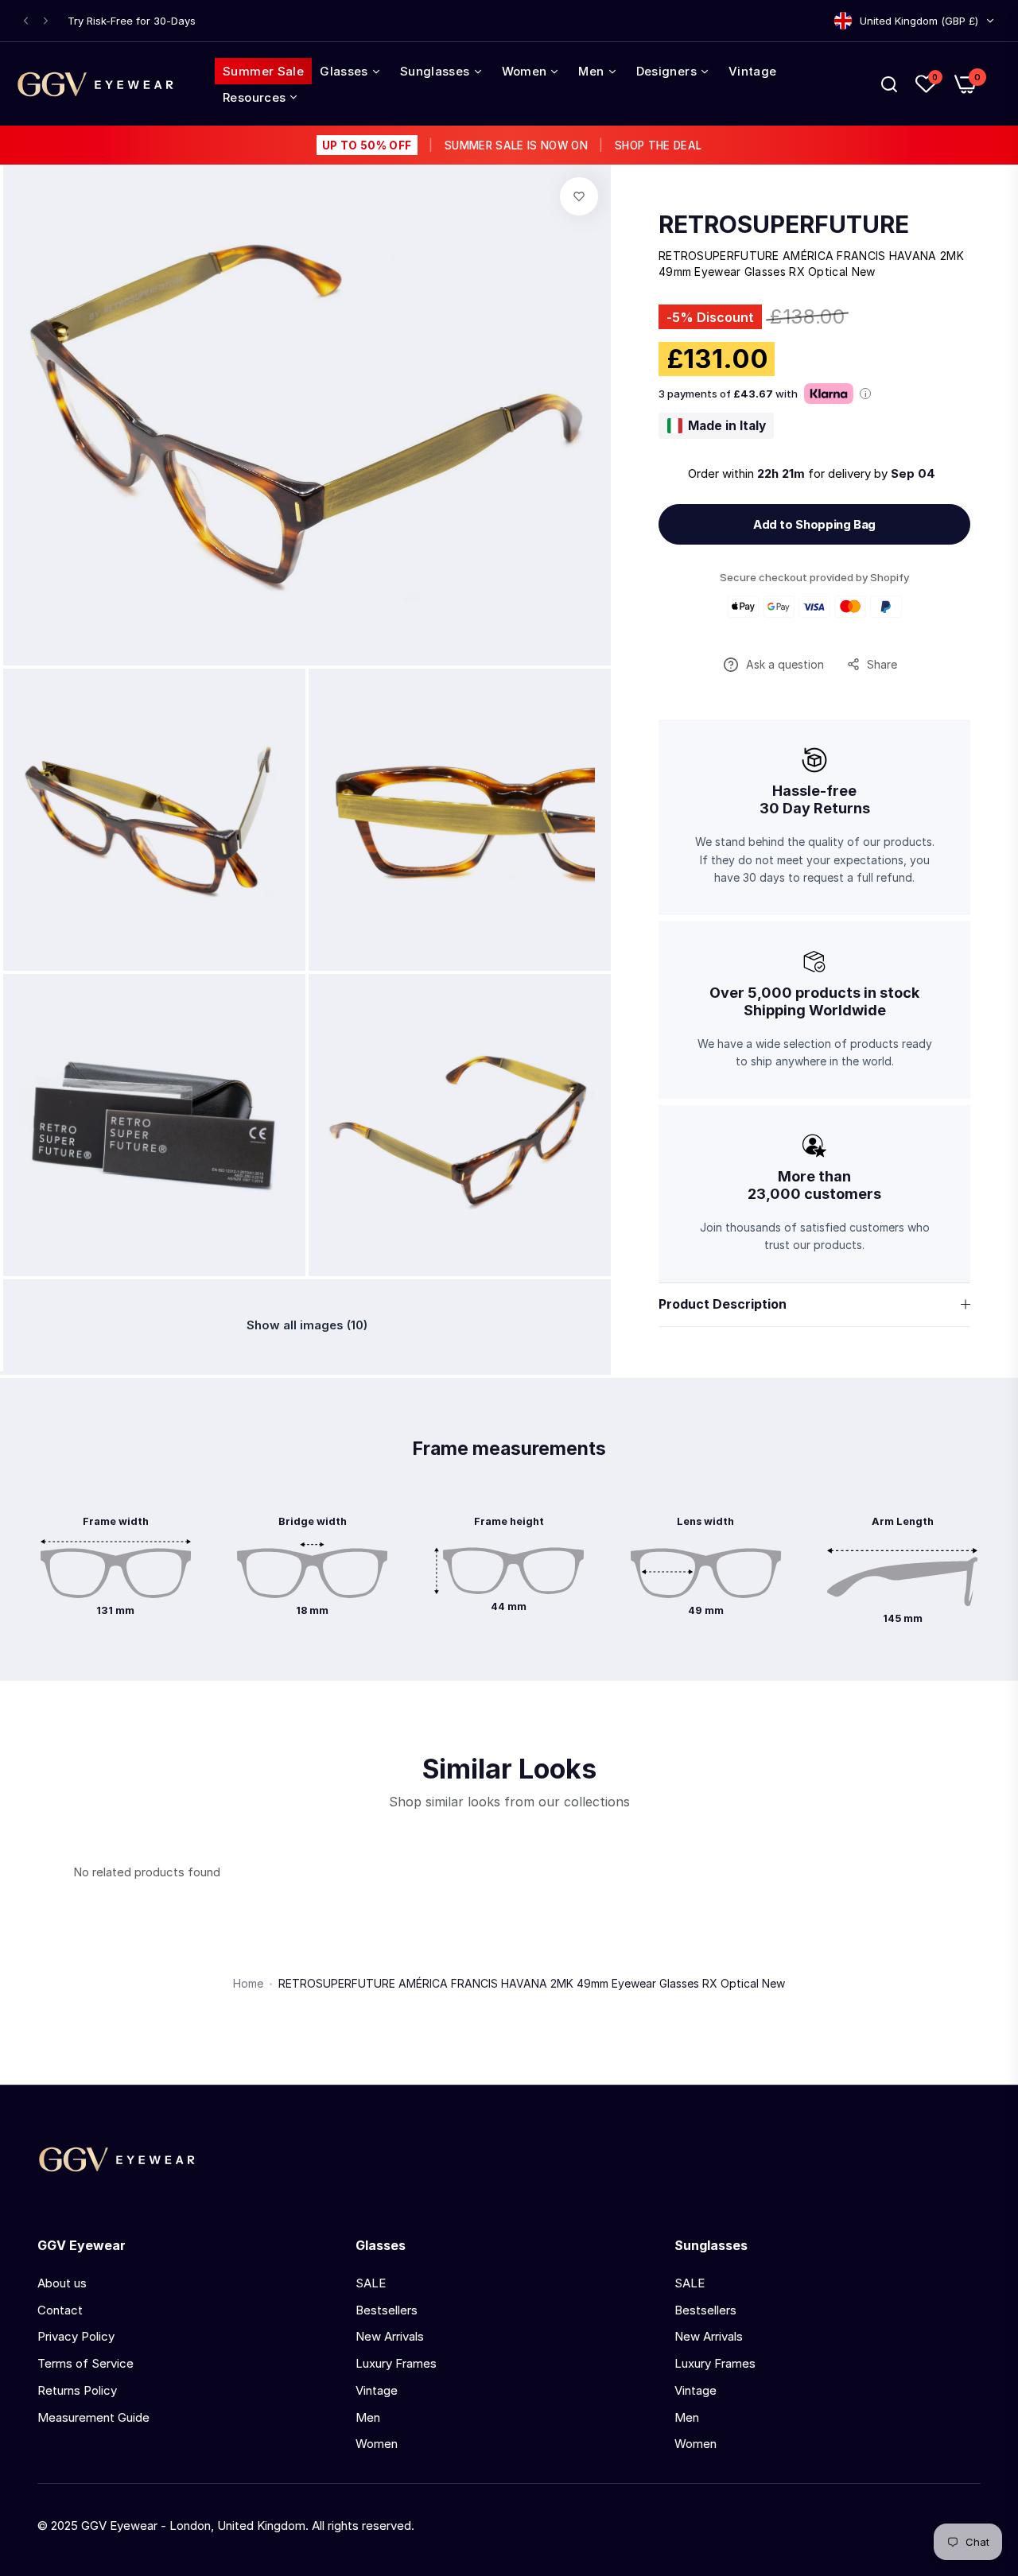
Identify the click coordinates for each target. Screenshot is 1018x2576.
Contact (60, 2310)
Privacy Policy (76, 2336)
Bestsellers (387, 2310)
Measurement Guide (93, 2417)
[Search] (889, 84)
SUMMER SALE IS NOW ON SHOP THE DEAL (512, 145)
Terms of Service (85, 2363)
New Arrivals (390, 2336)
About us (62, 2283)
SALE (371, 2283)
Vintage (377, 2390)
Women (377, 2444)
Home (248, 1983)
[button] (26, 21)
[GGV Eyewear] (95, 84)
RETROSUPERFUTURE (784, 224)
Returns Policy (77, 2390)
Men (368, 2417)
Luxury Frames (396, 2363)
